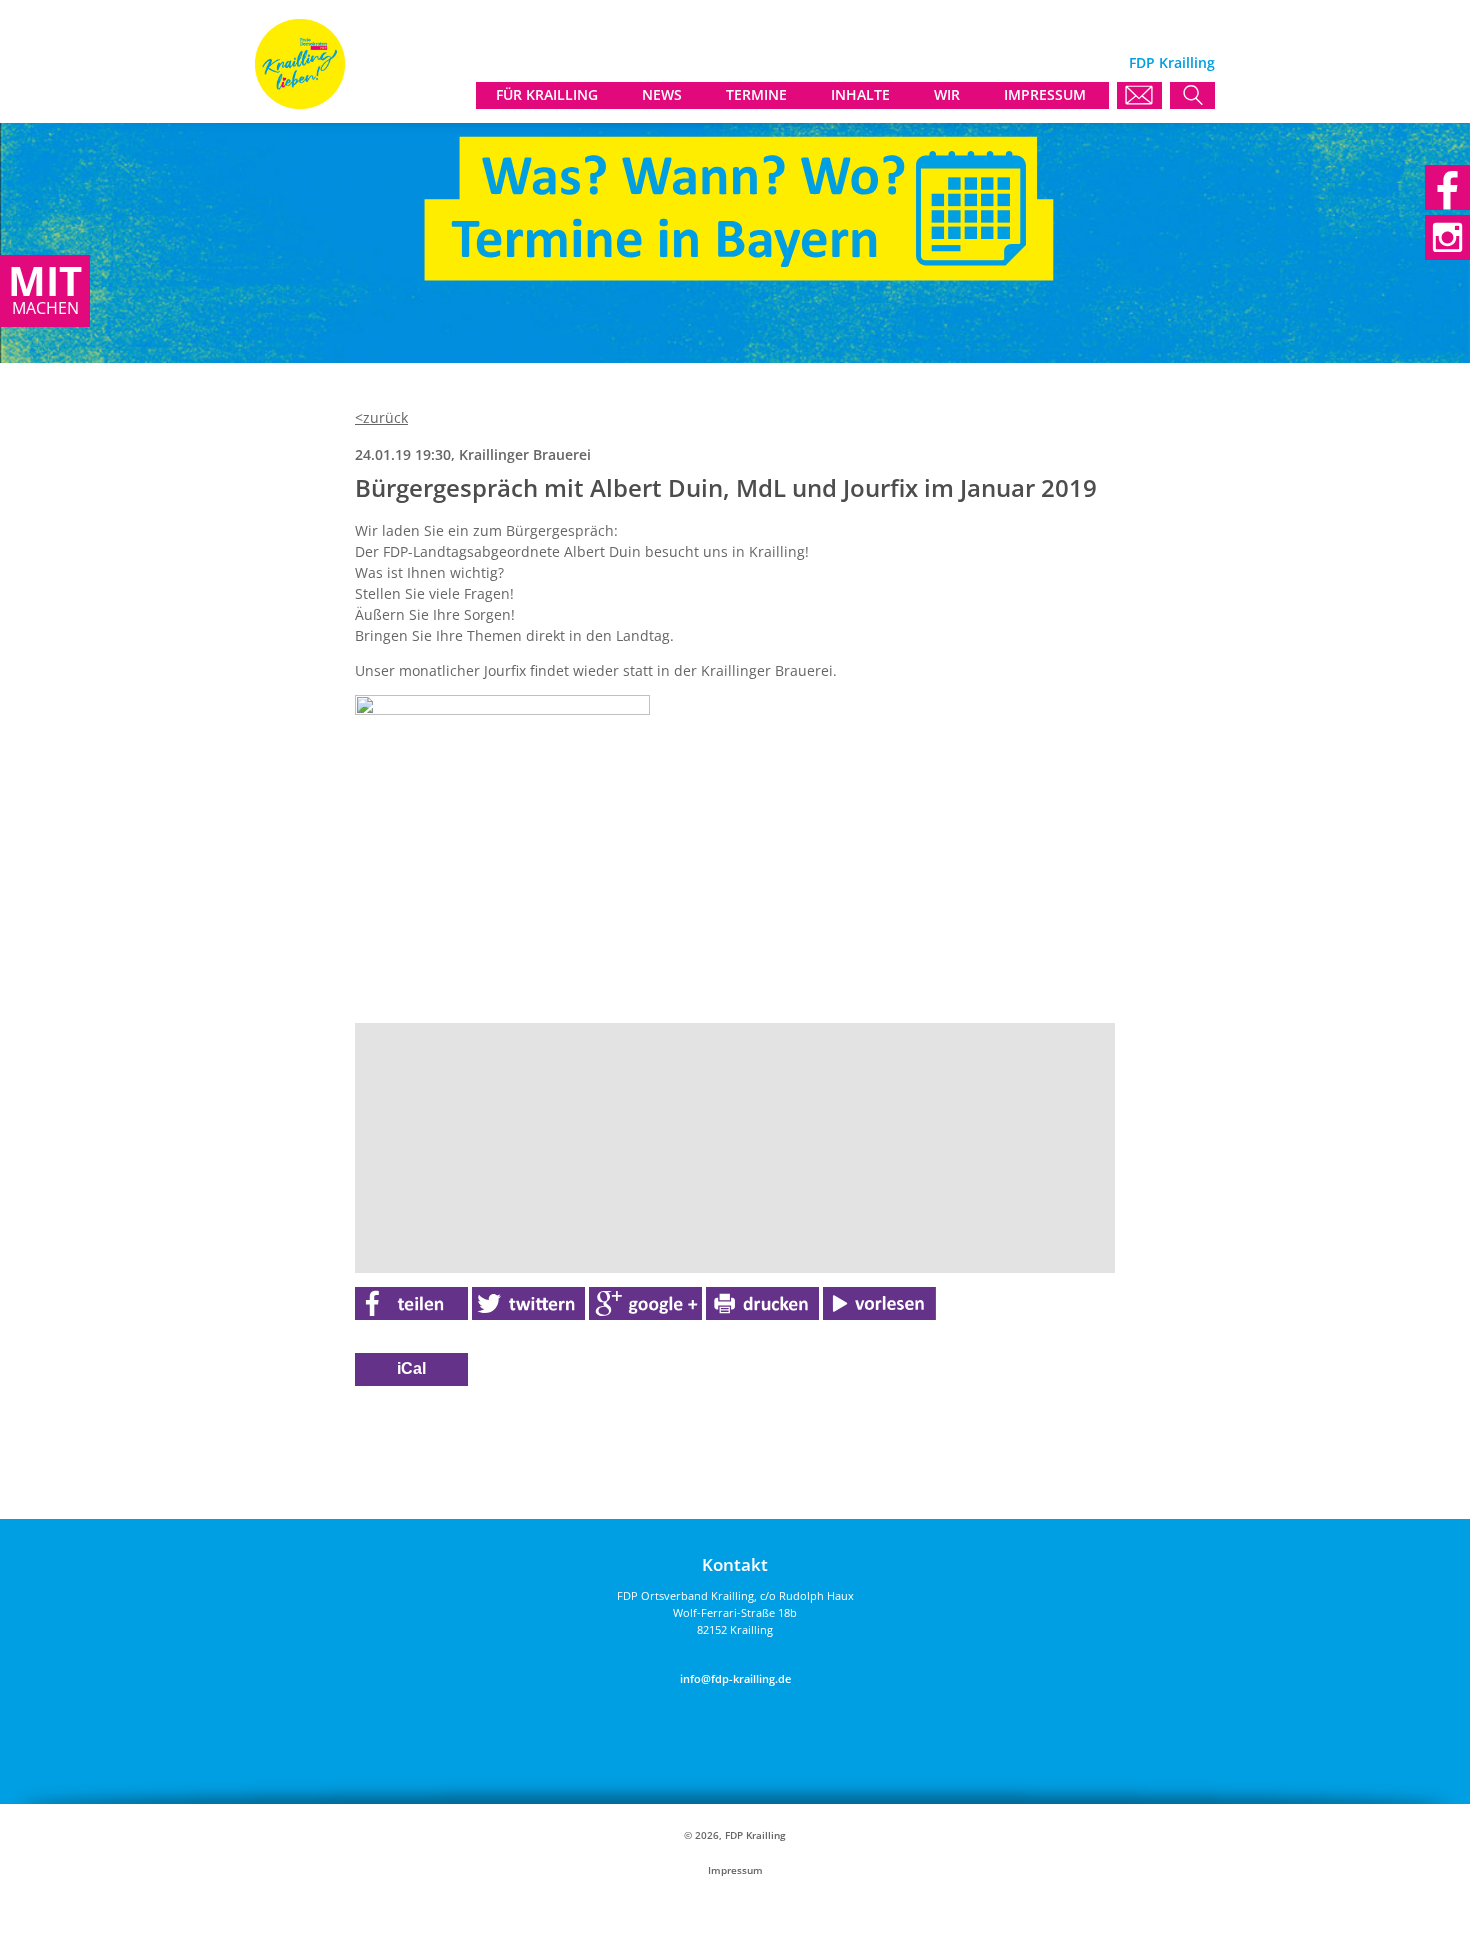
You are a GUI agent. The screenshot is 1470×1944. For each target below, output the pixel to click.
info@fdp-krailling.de (735, 1678)
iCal (411, 1368)
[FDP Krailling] (300, 103)
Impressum (735, 1870)
